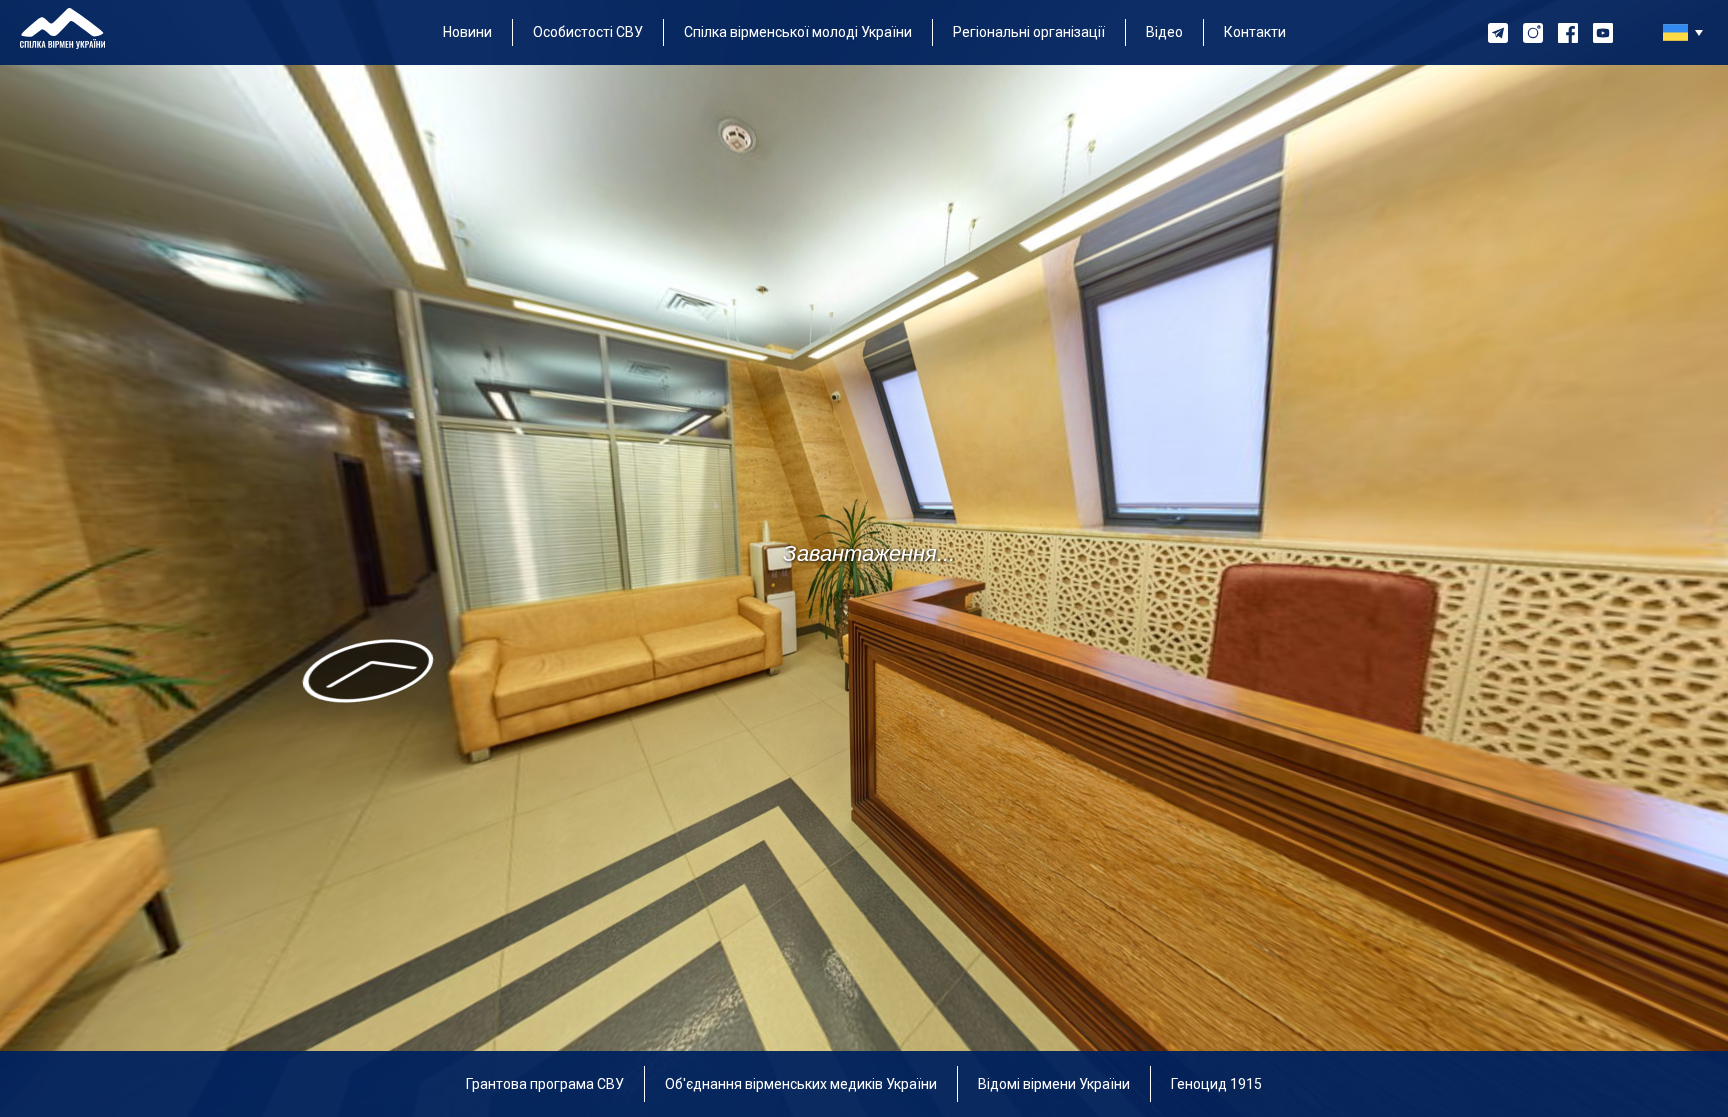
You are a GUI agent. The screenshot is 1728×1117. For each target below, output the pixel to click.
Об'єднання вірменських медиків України (801, 1084)
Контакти (1255, 32)
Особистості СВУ (588, 32)
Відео (1164, 32)
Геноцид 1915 (1216, 1084)
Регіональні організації (1029, 32)
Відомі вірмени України (1054, 1084)
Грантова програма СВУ (545, 1084)
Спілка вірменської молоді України (798, 32)
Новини (467, 32)
